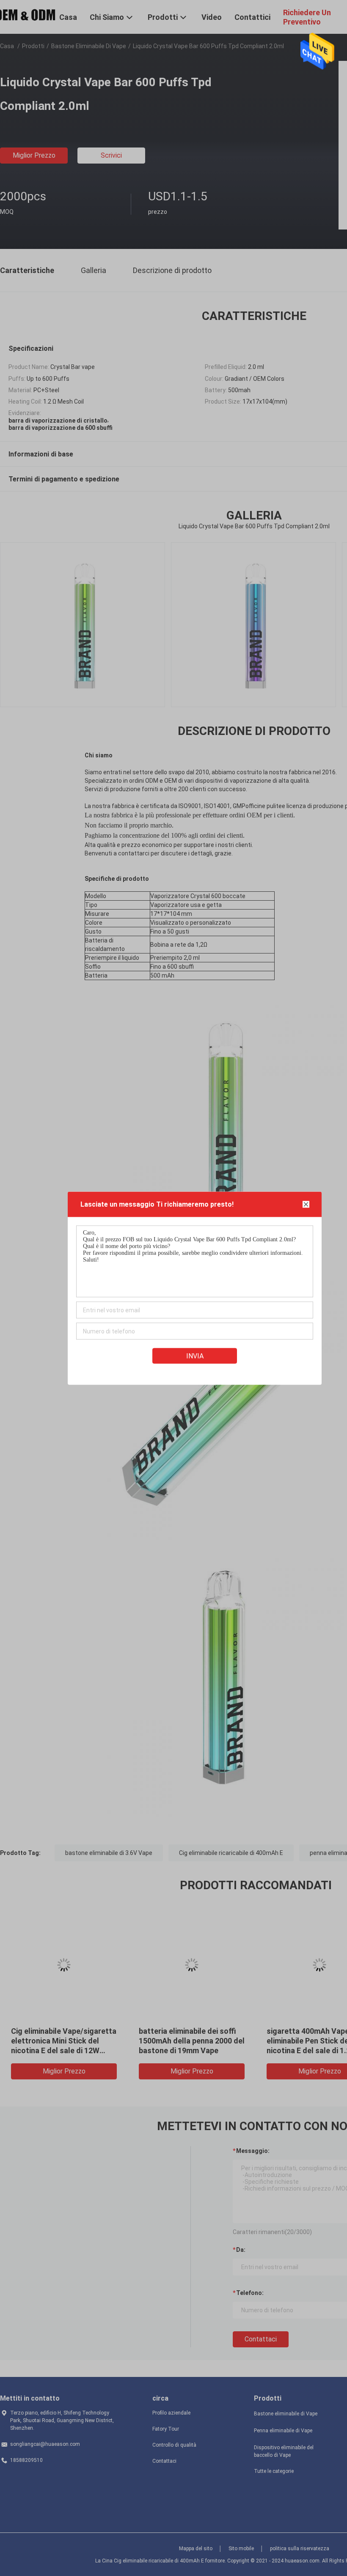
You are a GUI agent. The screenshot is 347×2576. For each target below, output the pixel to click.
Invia (195, 1356)
